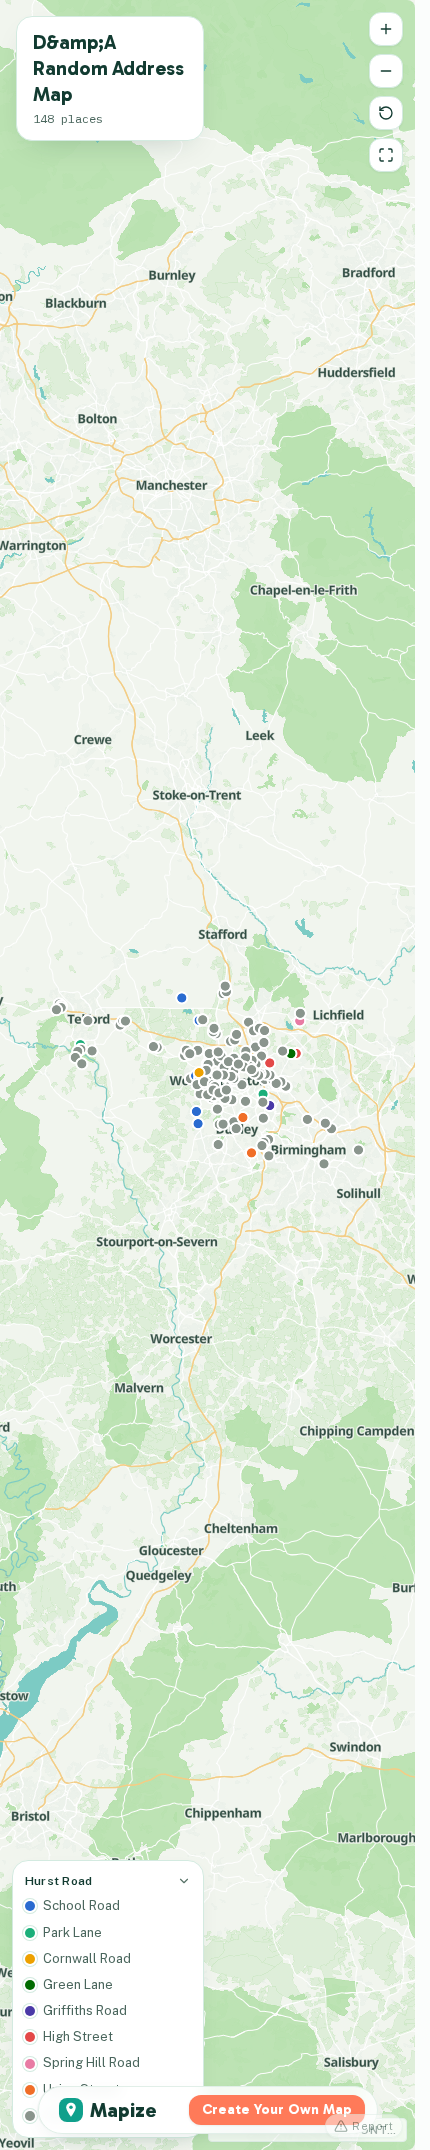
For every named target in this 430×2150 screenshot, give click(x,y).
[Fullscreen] (386, 155)
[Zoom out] (386, 71)
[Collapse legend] (184, 1881)
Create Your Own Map (277, 2109)
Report (373, 2126)
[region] (207, 1075)
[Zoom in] (386, 29)
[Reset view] (386, 113)
